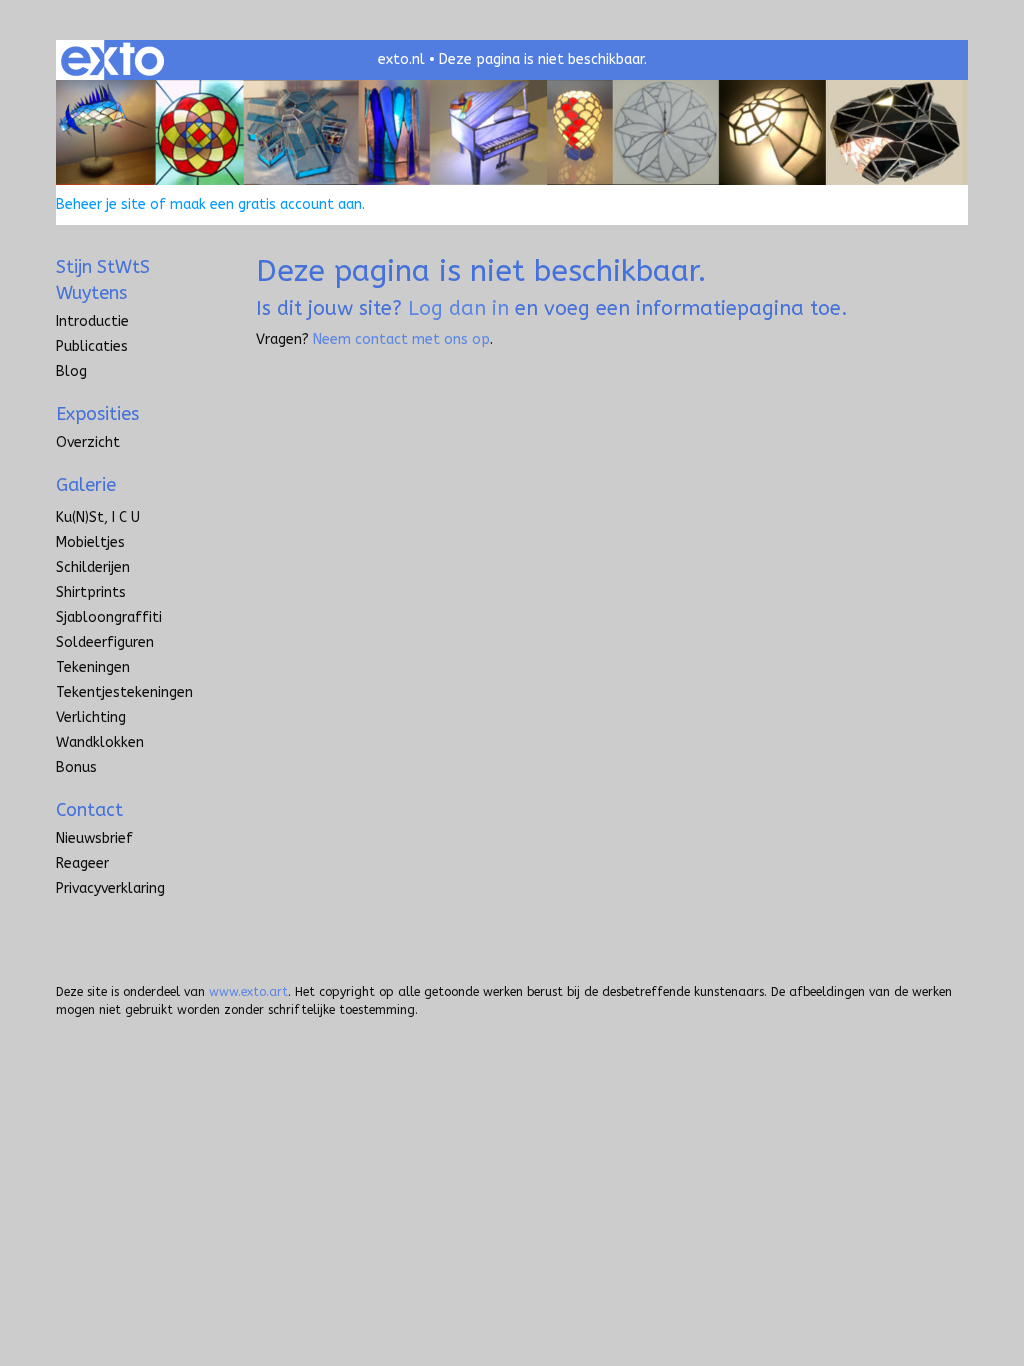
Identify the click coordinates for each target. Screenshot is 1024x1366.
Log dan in (458, 308)
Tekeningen (93, 667)
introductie (92, 321)
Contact (89, 810)
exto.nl (401, 59)
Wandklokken (100, 742)
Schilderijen (93, 567)
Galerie (86, 485)
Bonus (76, 767)
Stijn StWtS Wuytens (103, 280)
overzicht (88, 442)
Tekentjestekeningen (124, 692)
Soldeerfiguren (105, 642)
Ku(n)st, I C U (98, 517)
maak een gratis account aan (266, 204)
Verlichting (91, 717)
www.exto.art (248, 992)
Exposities (97, 414)
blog (71, 371)
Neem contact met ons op (401, 339)
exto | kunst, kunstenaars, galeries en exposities (112, 60)
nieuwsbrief (94, 838)
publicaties (92, 346)
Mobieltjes (90, 542)
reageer (82, 863)
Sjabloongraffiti (109, 617)
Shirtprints (91, 592)
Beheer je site (101, 204)
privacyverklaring (110, 888)
